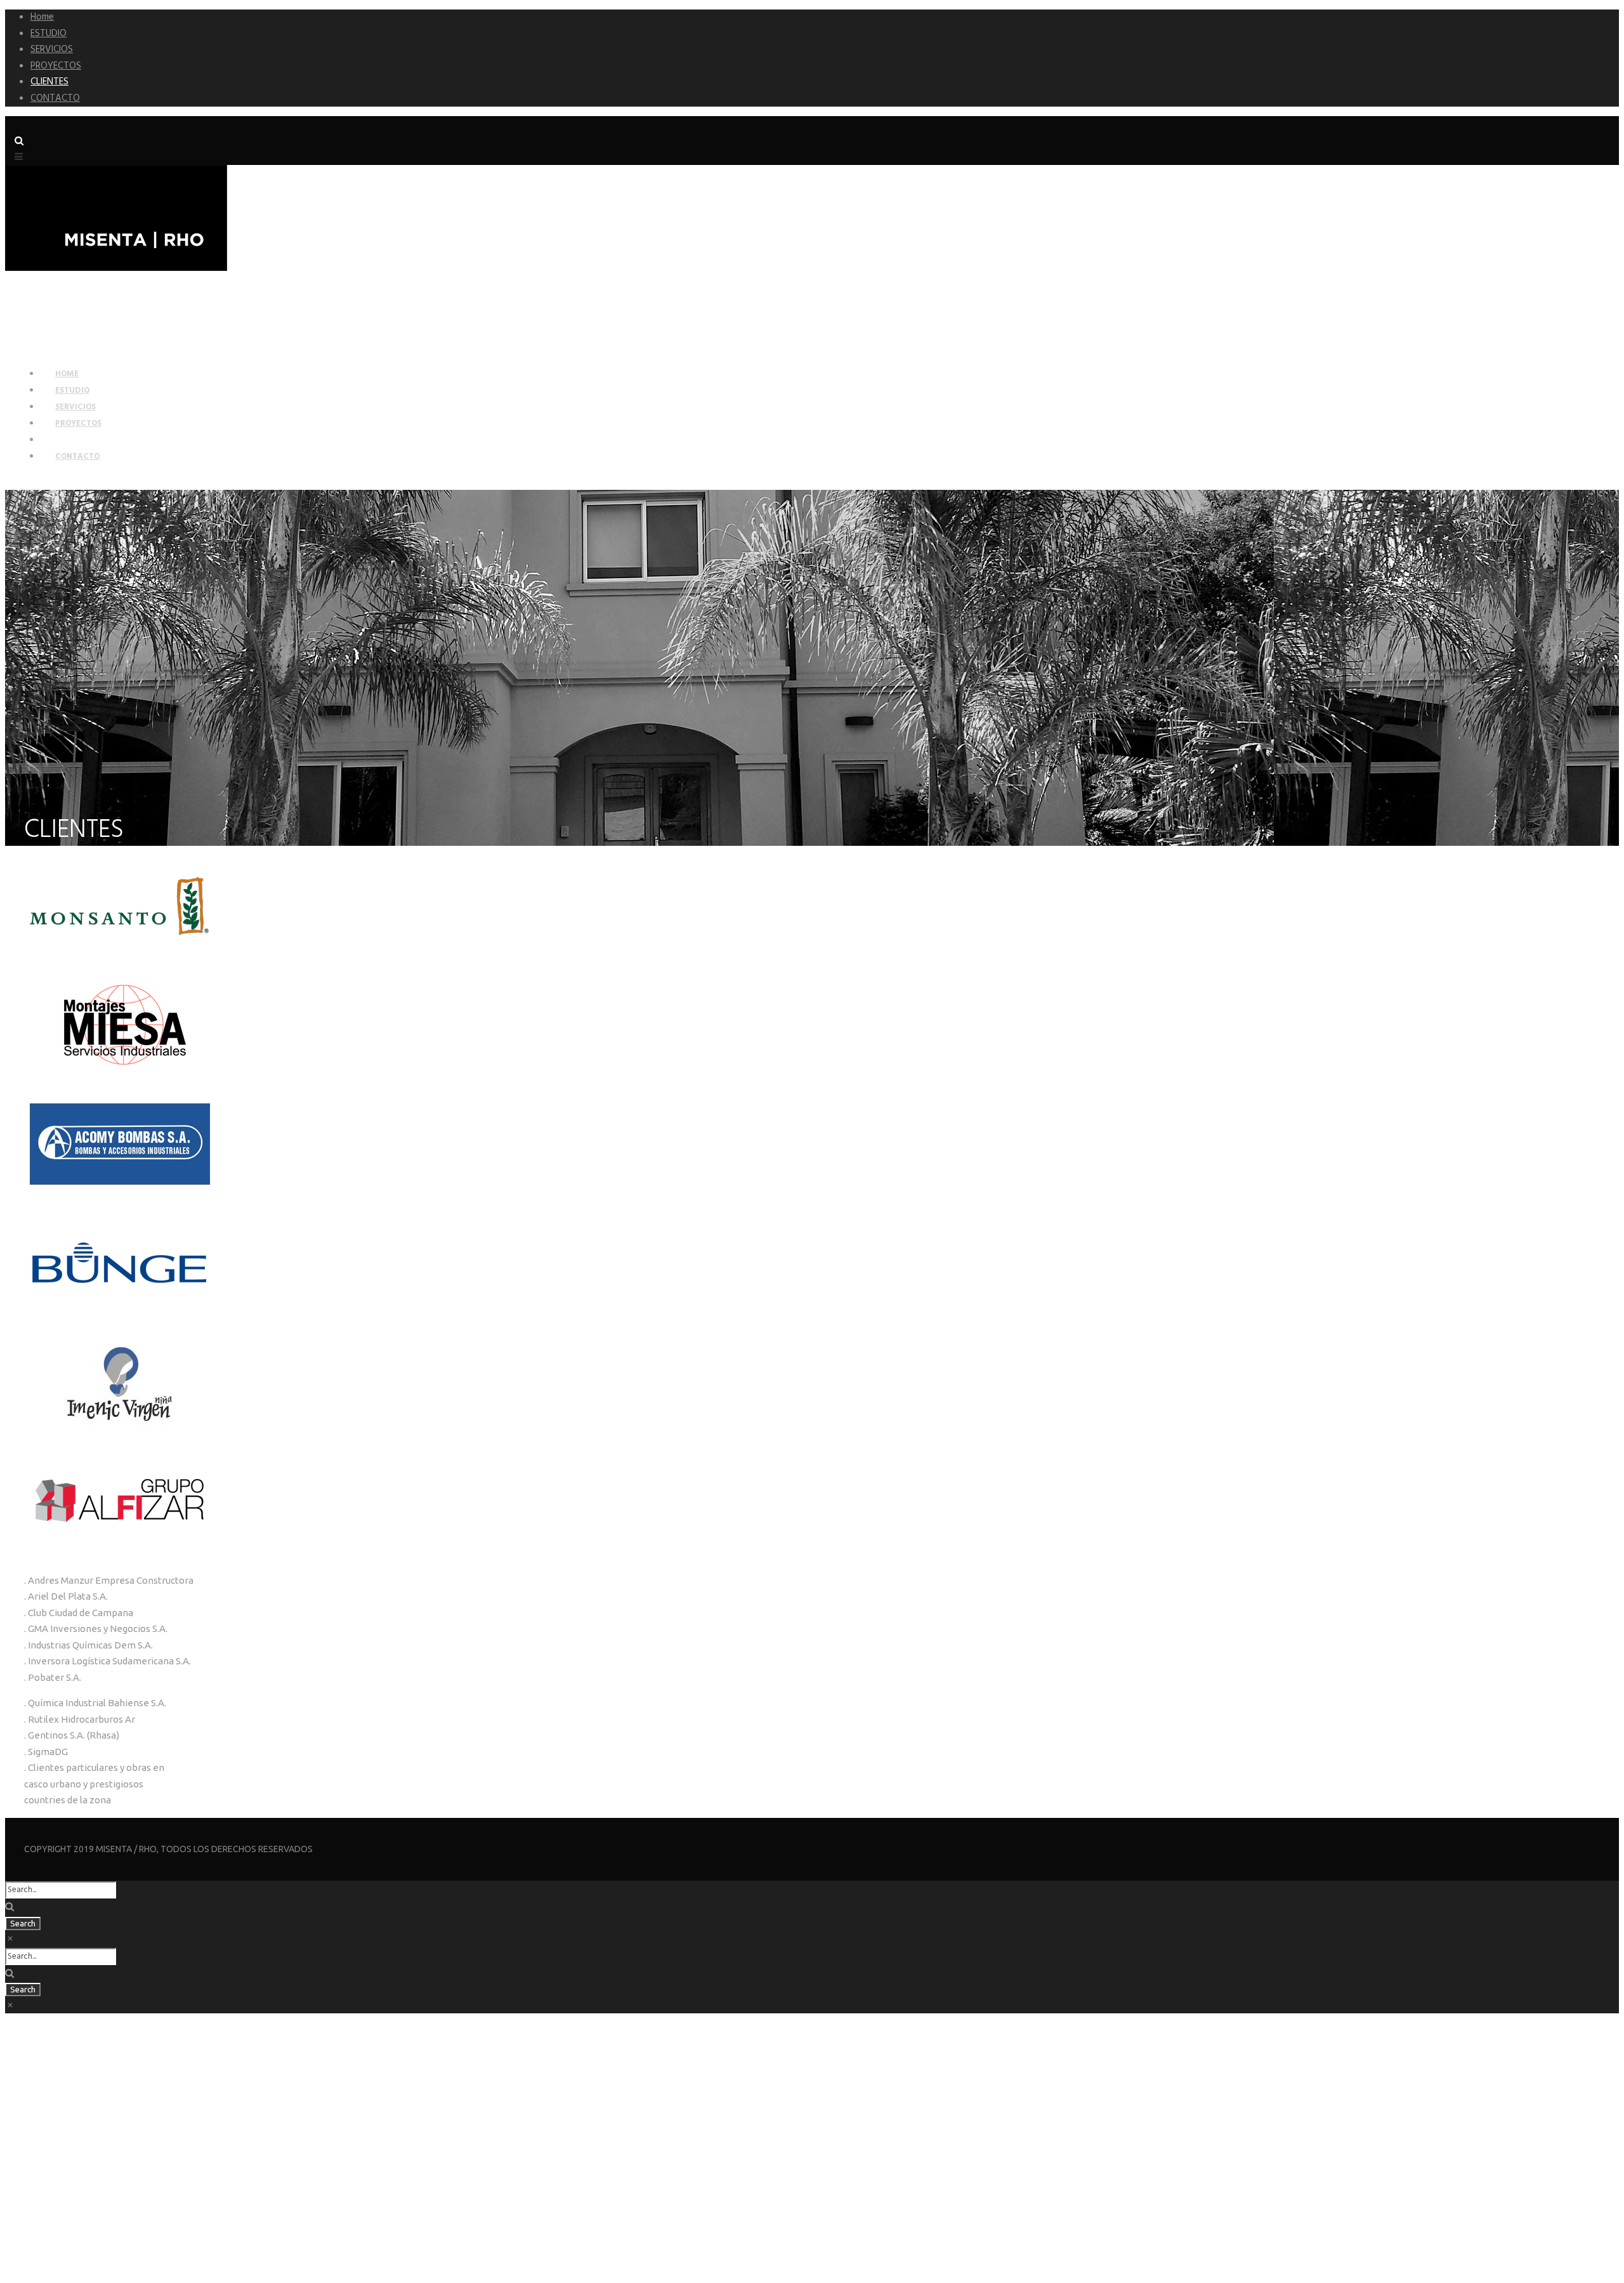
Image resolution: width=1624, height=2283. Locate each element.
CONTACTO (55, 98)
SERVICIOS (52, 49)
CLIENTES (49, 82)
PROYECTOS (56, 66)
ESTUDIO (49, 34)
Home (42, 17)
